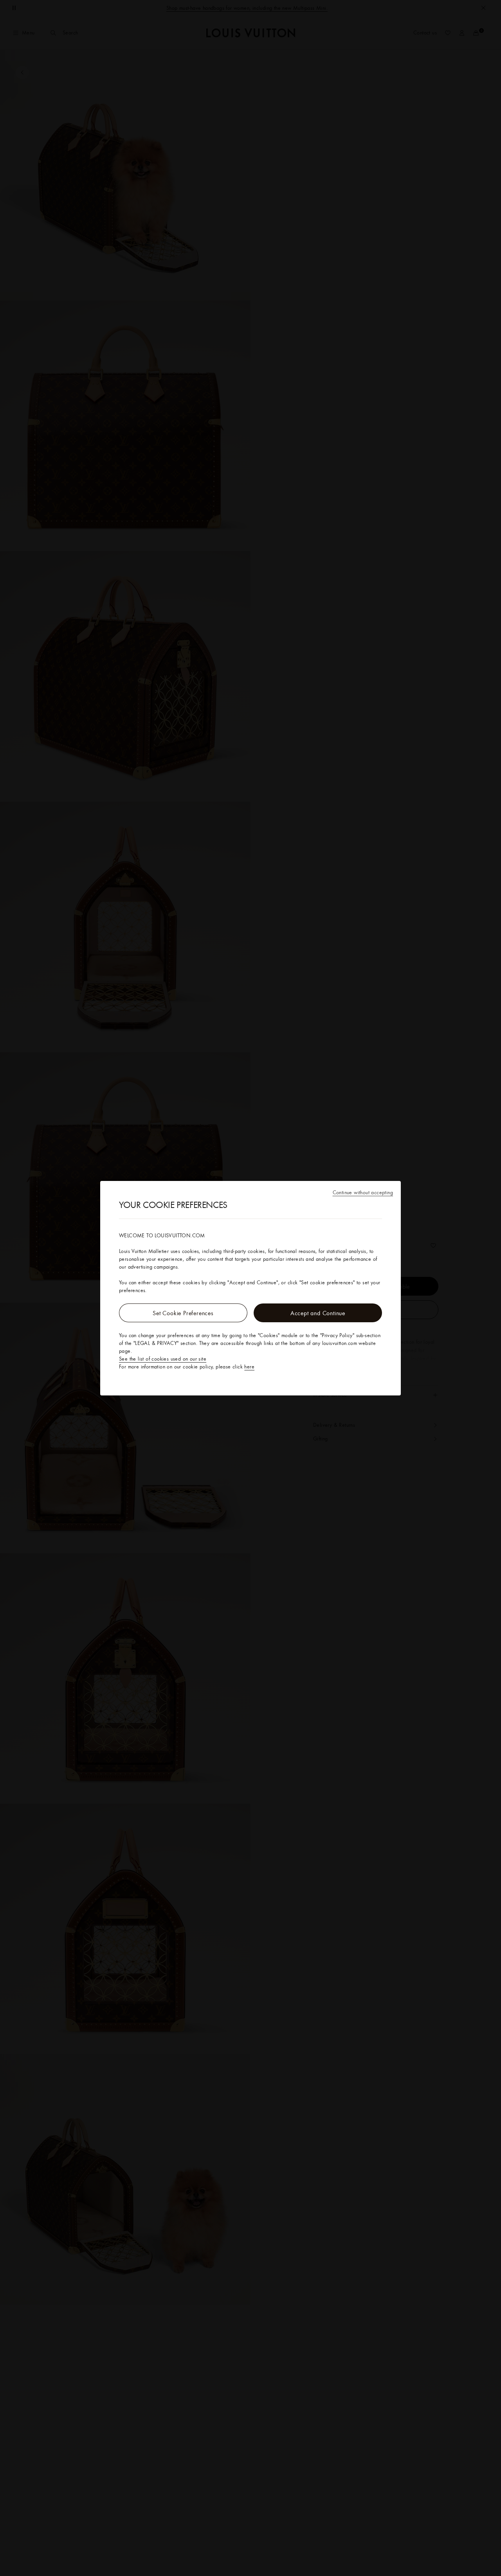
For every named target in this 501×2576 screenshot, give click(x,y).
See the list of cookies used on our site (163, 1359)
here (249, 1366)
